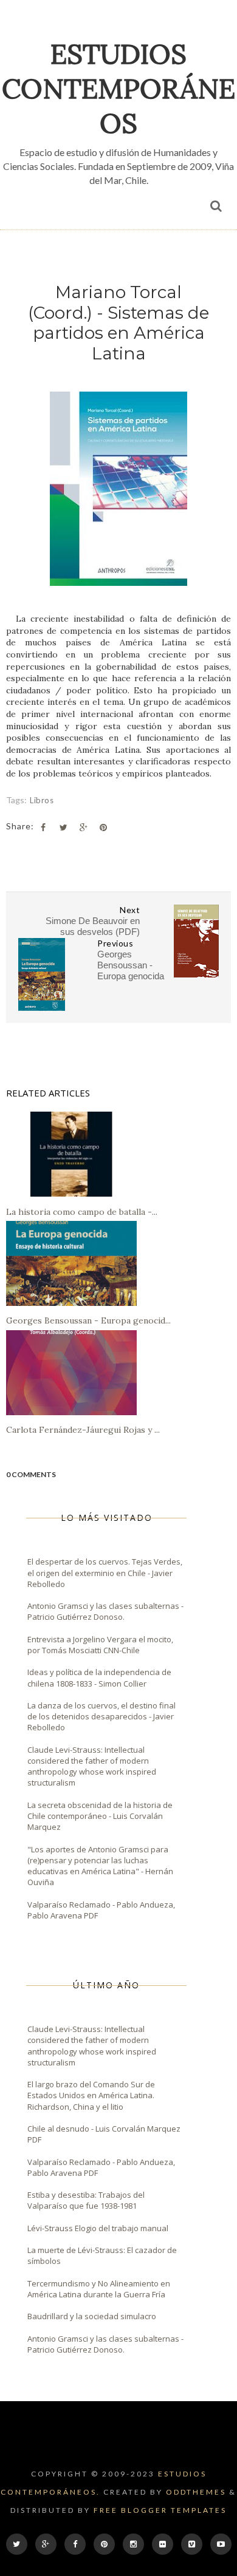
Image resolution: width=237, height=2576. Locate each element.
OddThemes (196, 2492)
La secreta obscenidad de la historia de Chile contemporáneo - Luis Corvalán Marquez (100, 1816)
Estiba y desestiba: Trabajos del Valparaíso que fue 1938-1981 (86, 2200)
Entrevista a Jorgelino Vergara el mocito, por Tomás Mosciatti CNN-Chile (100, 1645)
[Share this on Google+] (83, 828)
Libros (42, 800)
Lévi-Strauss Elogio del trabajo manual (98, 2228)
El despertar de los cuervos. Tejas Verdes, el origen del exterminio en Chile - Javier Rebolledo (105, 1572)
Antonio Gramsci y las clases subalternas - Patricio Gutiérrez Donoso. (105, 1611)
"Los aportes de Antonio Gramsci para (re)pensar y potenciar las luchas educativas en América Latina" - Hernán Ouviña (100, 1866)
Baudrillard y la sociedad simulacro (92, 2316)
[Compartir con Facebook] (43, 828)
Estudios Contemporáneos (118, 88)
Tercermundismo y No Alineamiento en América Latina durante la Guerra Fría (99, 2289)
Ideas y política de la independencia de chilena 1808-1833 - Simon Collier (99, 1677)
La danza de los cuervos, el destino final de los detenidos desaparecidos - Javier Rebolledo (101, 1716)
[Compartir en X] (63, 828)
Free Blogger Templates (160, 2510)
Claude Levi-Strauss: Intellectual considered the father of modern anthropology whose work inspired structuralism (92, 1766)
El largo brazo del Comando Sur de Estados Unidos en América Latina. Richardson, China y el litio (91, 2095)
